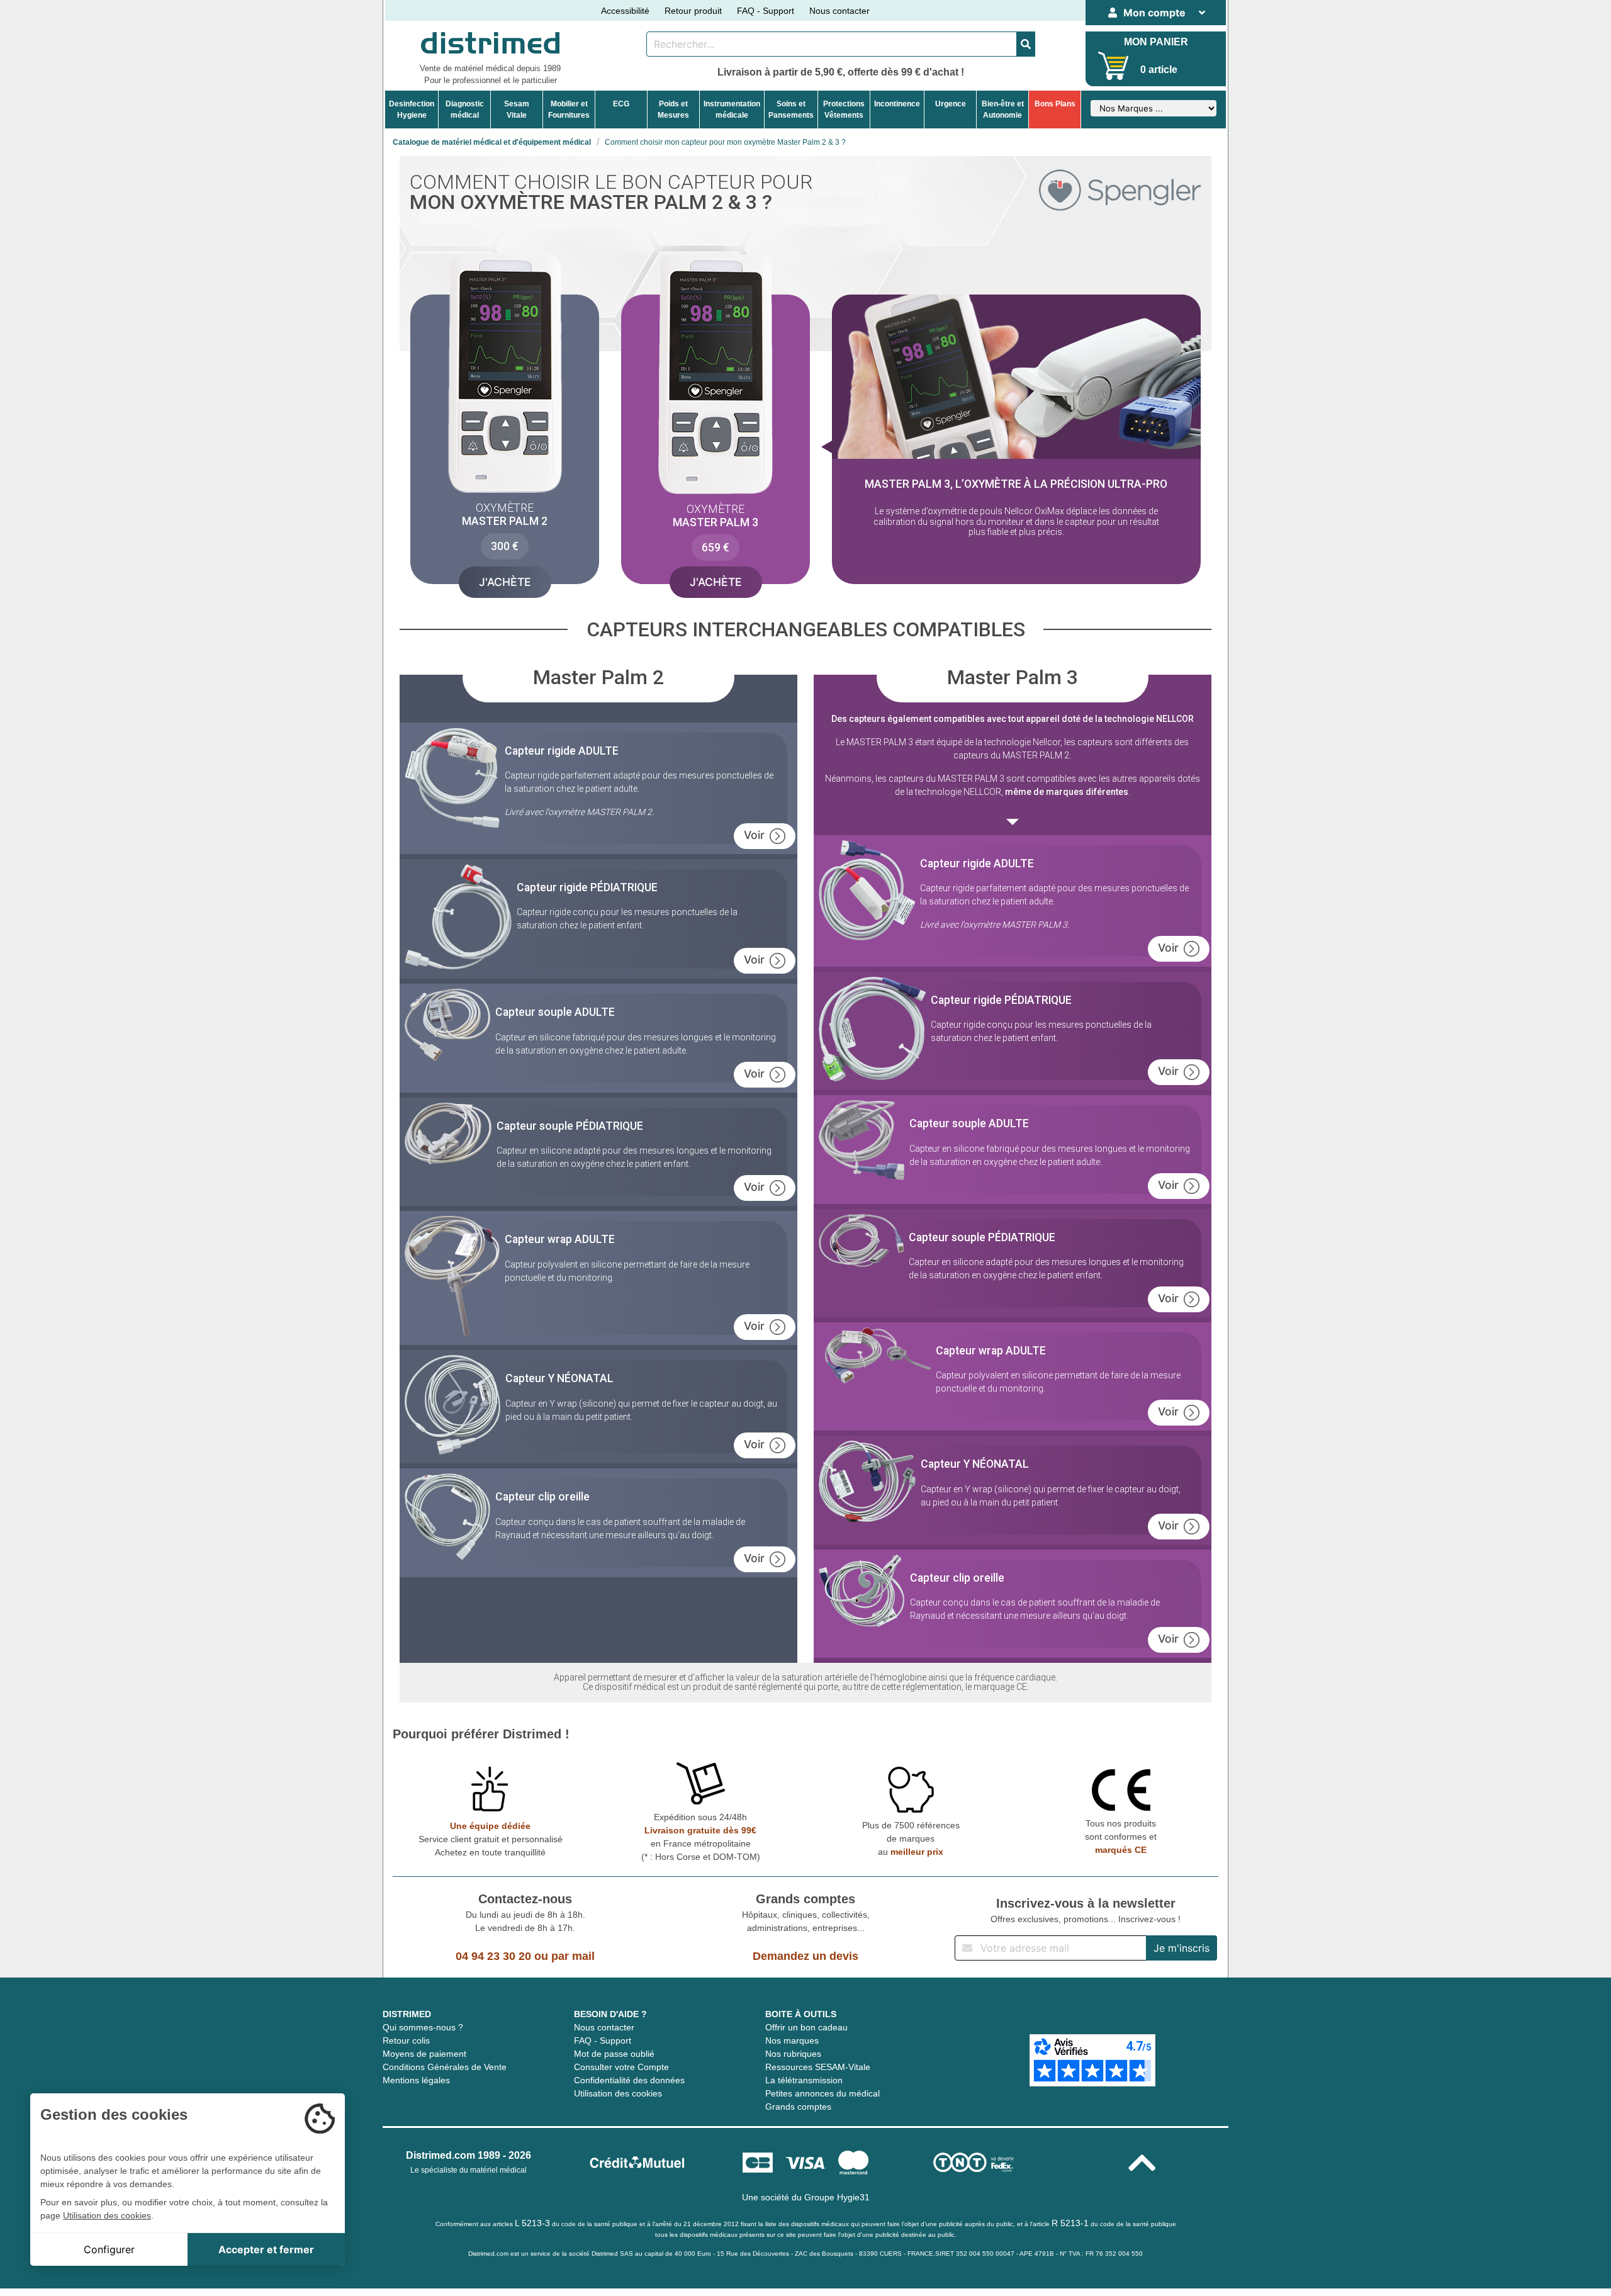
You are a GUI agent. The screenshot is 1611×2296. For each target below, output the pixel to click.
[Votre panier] (1114, 66)
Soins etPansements (791, 110)
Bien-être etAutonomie (1003, 110)
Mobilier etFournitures (569, 110)
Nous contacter (839, 11)
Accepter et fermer (266, 2249)
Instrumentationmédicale (732, 110)
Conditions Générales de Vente (445, 2067)
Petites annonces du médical (822, 2093)
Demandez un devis (805, 1956)
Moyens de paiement (424, 2054)
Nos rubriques (793, 2054)
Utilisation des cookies (618, 2093)
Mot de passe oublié (614, 2054)
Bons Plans (1055, 104)
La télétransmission (804, 2080)
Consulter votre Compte (621, 2067)
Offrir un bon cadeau (806, 2027)
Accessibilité (625, 11)
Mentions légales (416, 2080)
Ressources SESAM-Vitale (818, 2067)
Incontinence (897, 104)
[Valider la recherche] (1026, 44)
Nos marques (792, 2040)
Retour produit (693, 11)
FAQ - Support (766, 11)
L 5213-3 (532, 2223)
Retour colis (406, 2040)
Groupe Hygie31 (837, 2197)
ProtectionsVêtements (844, 110)
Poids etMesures (673, 110)
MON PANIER (1156, 42)
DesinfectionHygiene (412, 110)
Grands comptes (798, 2107)
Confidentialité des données (629, 2080)
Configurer (109, 2249)
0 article (1159, 70)
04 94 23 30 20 (493, 1956)
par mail (573, 1956)
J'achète (505, 582)
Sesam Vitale (517, 110)
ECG (621, 104)
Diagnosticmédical (465, 110)
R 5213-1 (1070, 2223)
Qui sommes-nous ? (423, 2027)
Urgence (951, 104)
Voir (754, 835)
